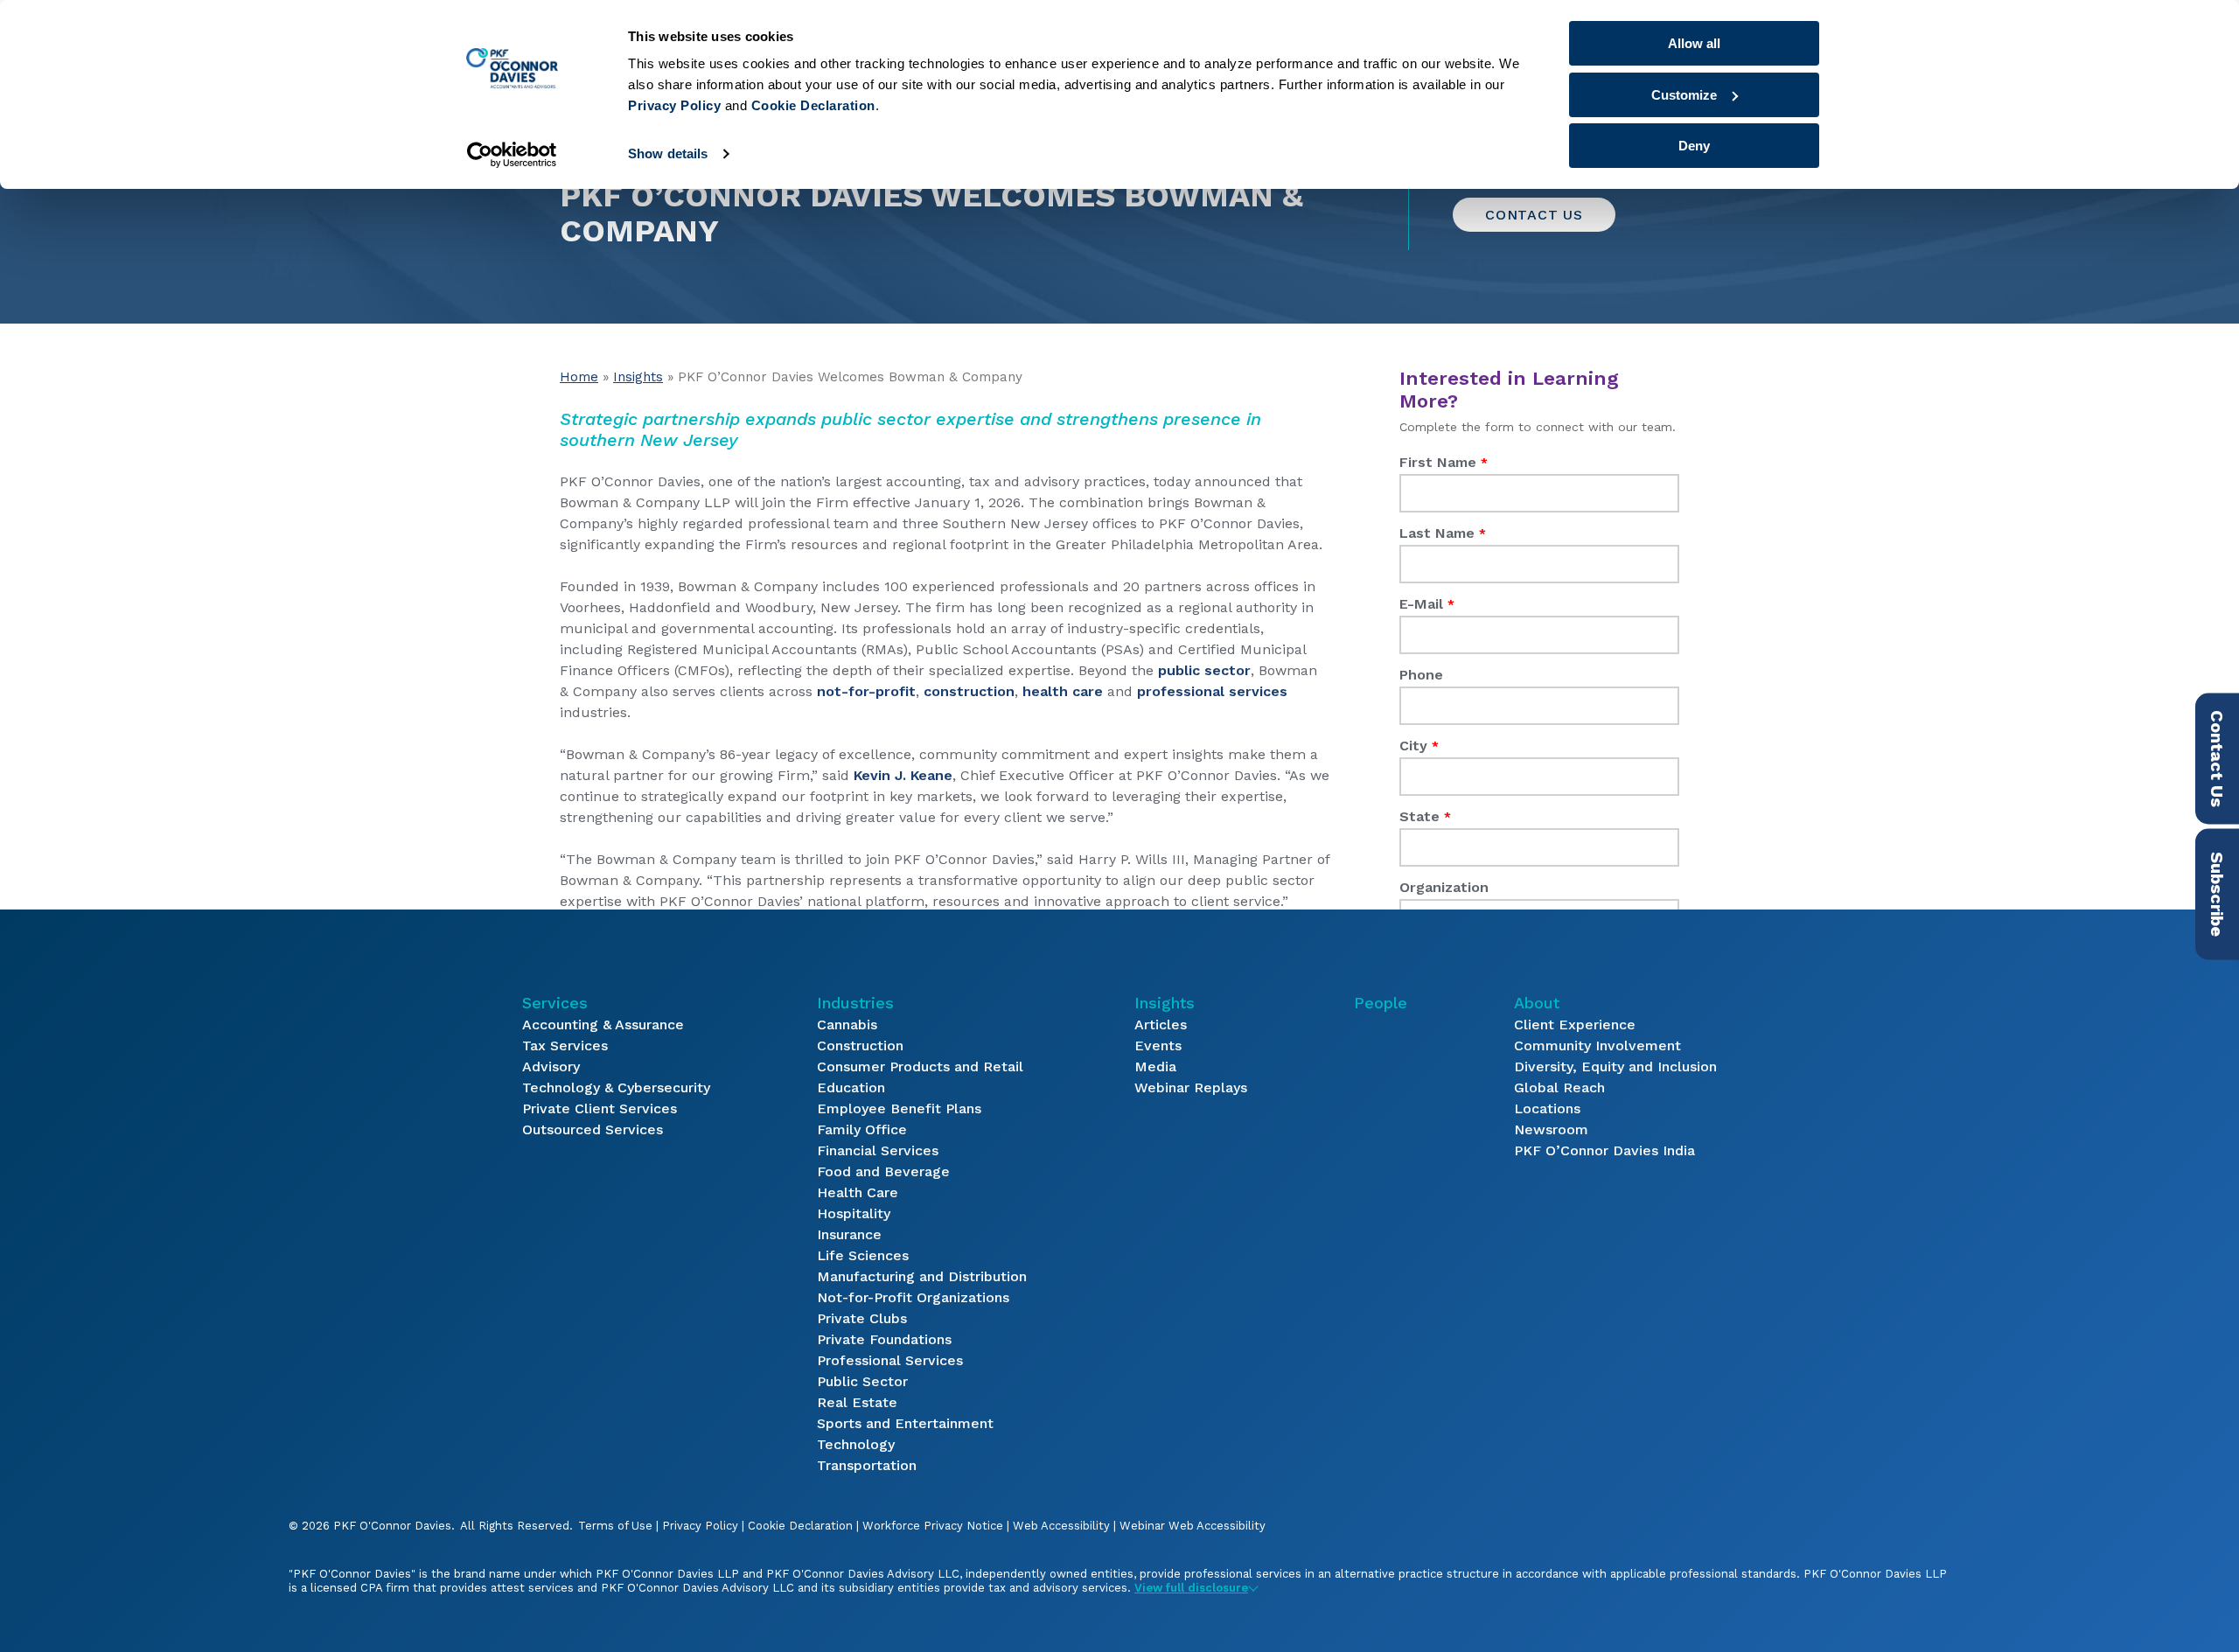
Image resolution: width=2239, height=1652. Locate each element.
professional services (1212, 691)
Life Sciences (863, 1255)
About (1537, 1003)
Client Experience (1575, 1025)
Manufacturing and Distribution (922, 1276)
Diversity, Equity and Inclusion (1615, 1066)
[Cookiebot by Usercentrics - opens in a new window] (512, 155)
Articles (1161, 1025)
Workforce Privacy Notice (933, 1526)
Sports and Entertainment (905, 1423)
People (1381, 1003)
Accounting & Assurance (603, 1025)
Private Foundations (884, 1339)
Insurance (849, 1234)
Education (851, 1087)
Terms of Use (615, 1526)
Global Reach (1559, 1087)
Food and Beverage (883, 1171)
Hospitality (854, 1213)
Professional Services (890, 1360)
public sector (1204, 670)
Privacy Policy (700, 1526)
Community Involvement (1597, 1046)
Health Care (858, 1192)
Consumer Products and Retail (920, 1066)
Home (579, 377)
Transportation (867, 1465)
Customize (1684, 95)
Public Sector (862, 1381)
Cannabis (847, 1025)
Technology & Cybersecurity (616, 1087)
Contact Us (1534, 215)
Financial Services (878, 1150)
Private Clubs (862, 1318)
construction (969, 691)
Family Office (862, 1129)
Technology (856, 1444)
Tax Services (565, 1046)
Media (1155, 1066)
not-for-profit (866, 691)
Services (555, 1003)
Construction (860, 1046)
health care (1063, 691)
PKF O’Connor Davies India (1604, 1150)
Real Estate (857, 1402)
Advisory (551, 1066)
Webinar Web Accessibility (1193, 1526)
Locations (1547, 1108)
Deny (1694, 146)
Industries (855, 1003)
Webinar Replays (1191, 1087)
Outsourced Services (593, 1129)
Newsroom (1551, 1129)
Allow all (1694, 43)
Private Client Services (600, 1108)
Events (1158, 1046)
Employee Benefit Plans (899, 1108)
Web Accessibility (1061, 1526)
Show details (668, 153)
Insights (638, 377)
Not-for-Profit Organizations (913, 1297)
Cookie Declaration (800, 1526)
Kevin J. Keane (903, 775)
